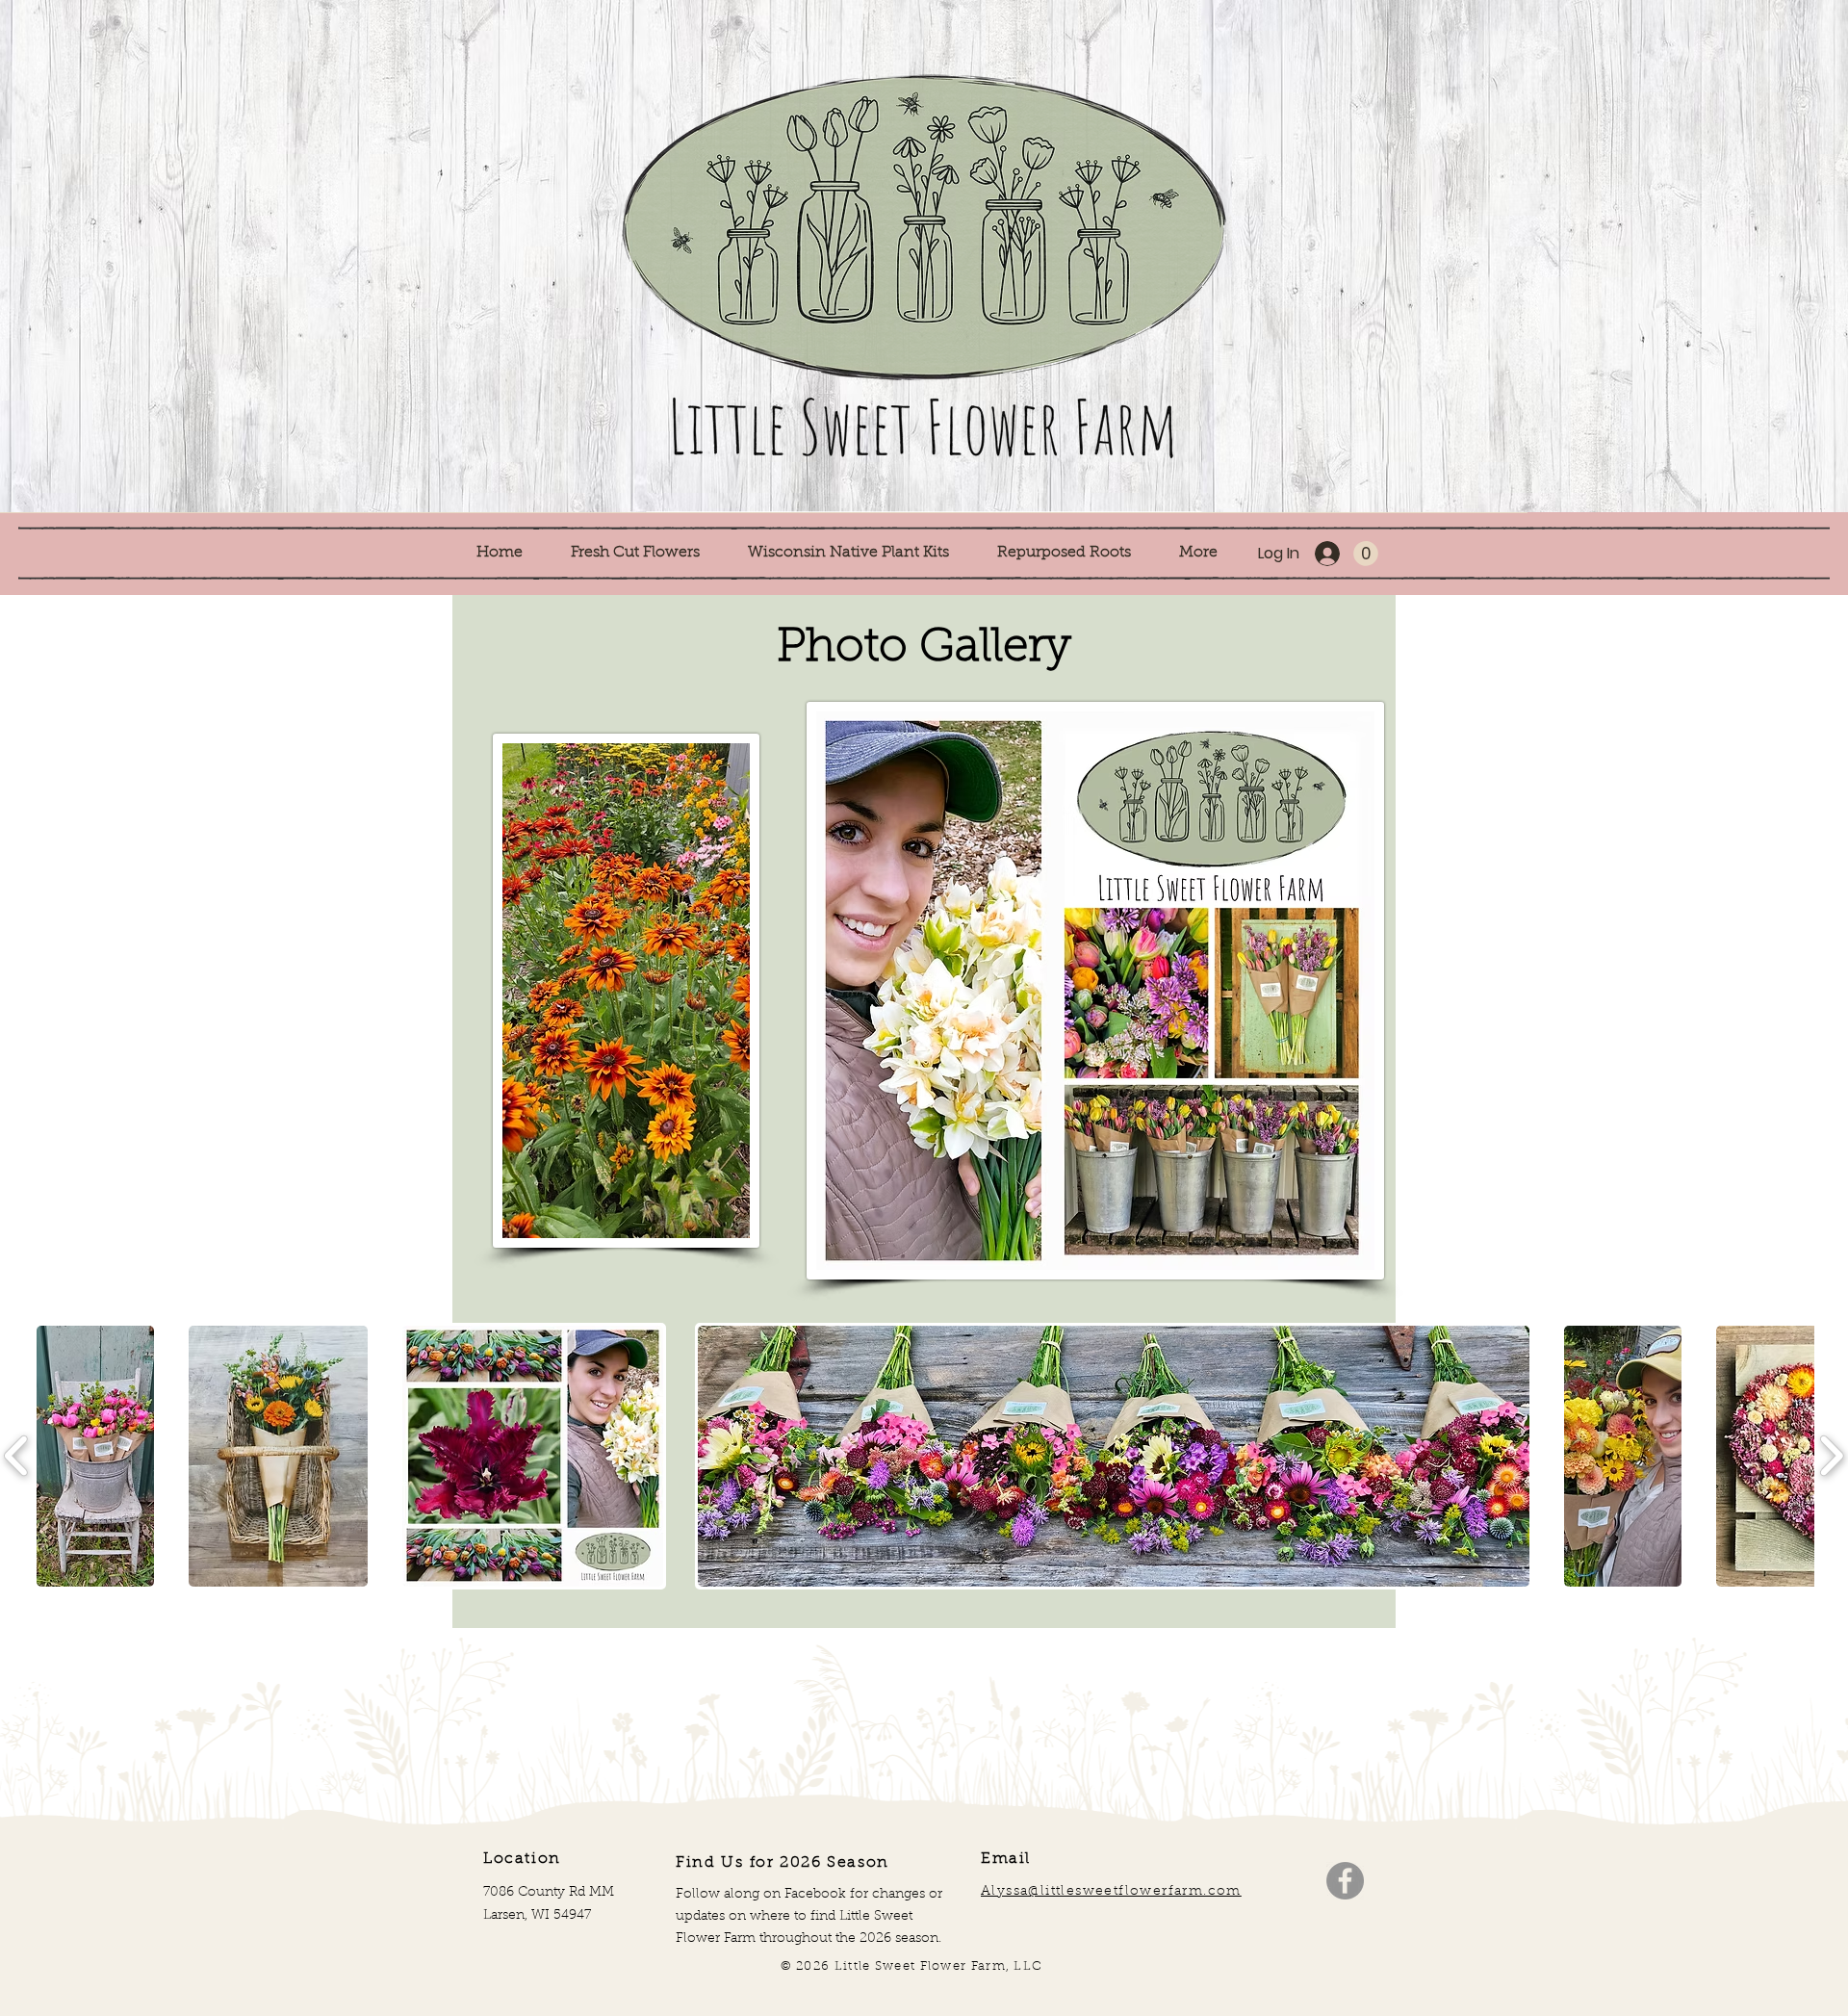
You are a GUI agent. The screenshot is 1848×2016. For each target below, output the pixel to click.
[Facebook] (1345, 1881)
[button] (645, 553)
